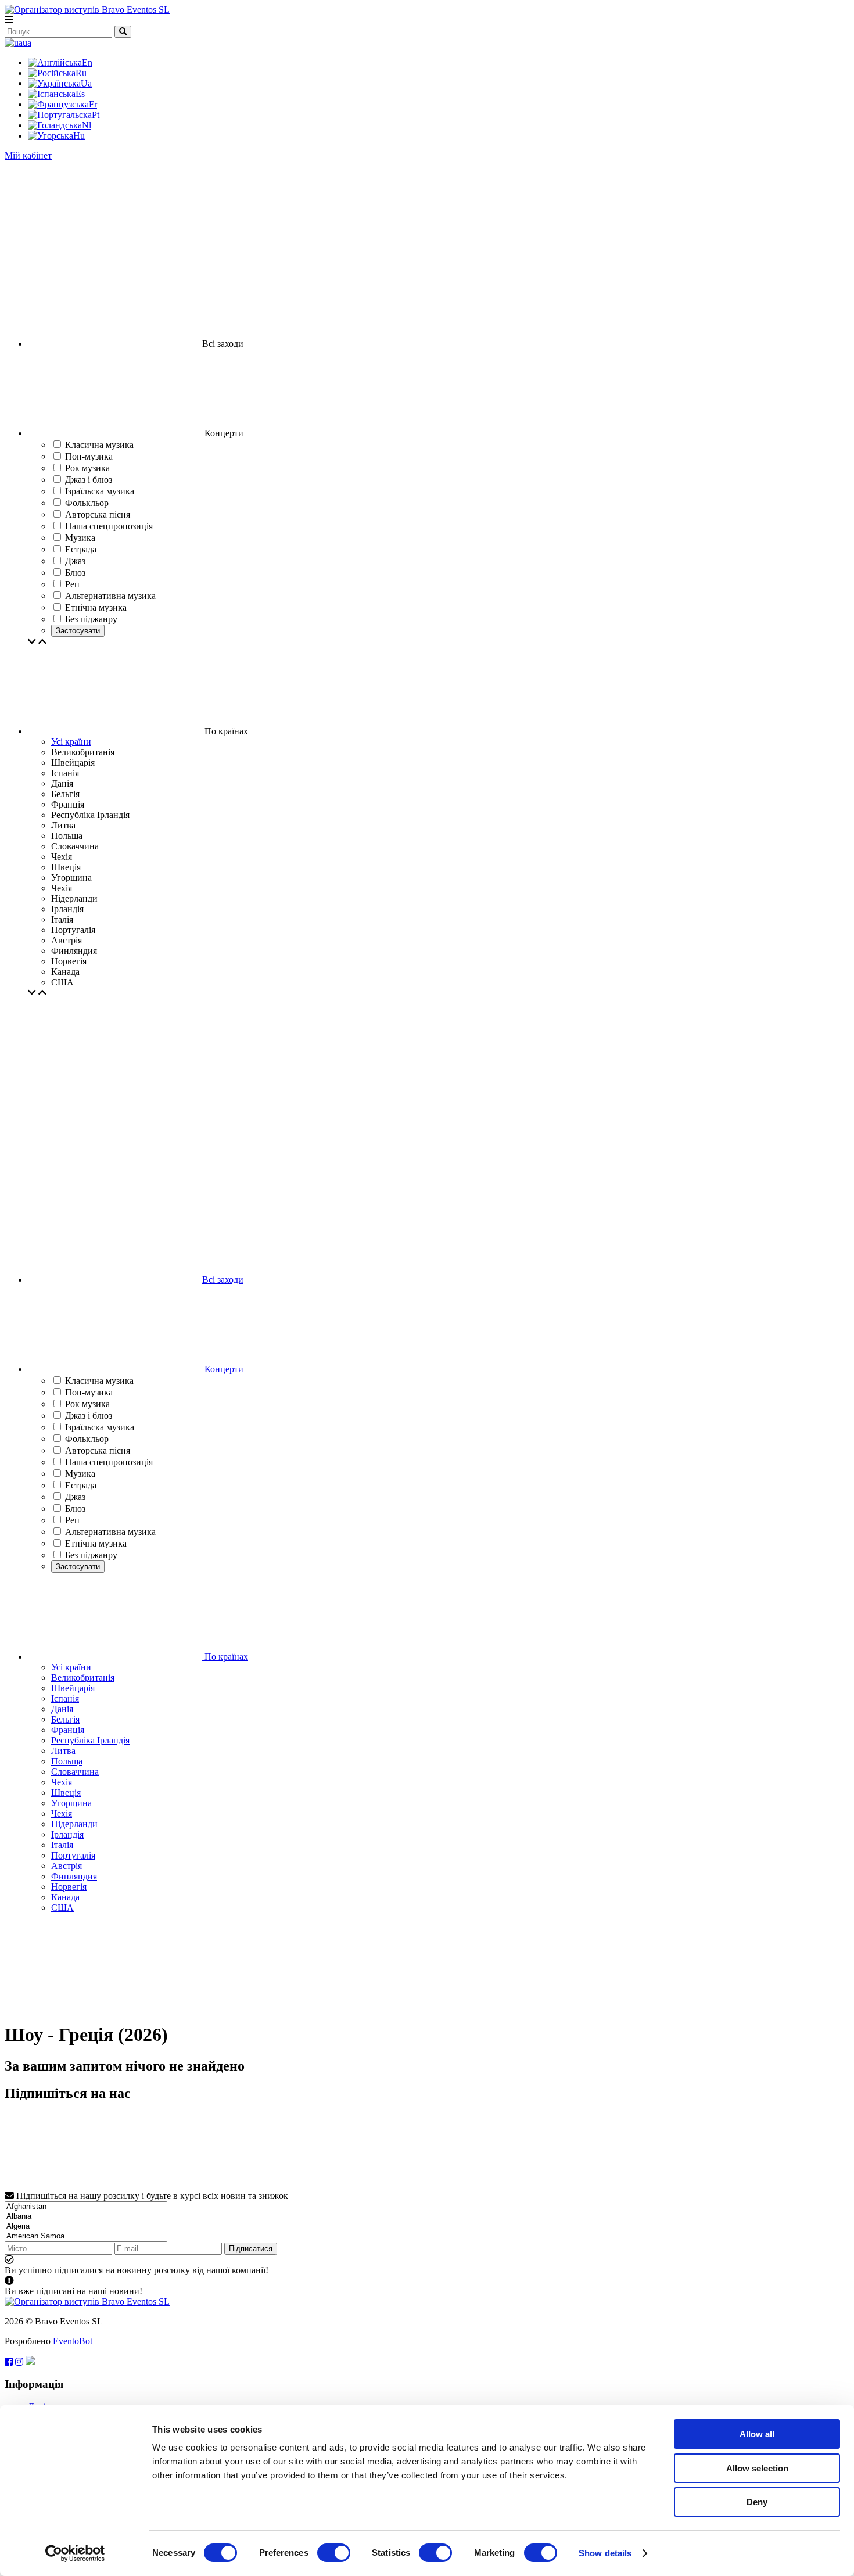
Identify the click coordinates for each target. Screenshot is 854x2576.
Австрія (67, 1866)
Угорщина (71, 1803)
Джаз (75, 1497)
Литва (63, 1751)
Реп (72, 1520)
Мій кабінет (28, 155)
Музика (80, 1474)
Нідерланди (74, 1824)
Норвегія (69, 1887)
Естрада (81, 1485)
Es (80, 94)
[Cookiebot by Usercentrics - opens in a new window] (75, 2553)
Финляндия (74, 1876)
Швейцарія (73, 1688)
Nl (87, 125)
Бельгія (65, 1719)
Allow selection (757, 2468)
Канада (65, 1897)
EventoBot (73, 2341)
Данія (62, 1709)
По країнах (225, 1657)
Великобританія (83, 1678)
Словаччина (75, 1772)
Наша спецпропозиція (109, 1462)
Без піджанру (91, 1555)
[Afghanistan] (86, 2207)
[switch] (334, 2553)
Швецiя (66, 1793)
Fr (93, 104)
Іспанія (65, 1698)
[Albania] (86, 2217)
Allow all (757, 2434)
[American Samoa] (86, 2236)
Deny (757, 2502)
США (62, 1908)
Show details (605, 2553)
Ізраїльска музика (100, 1427)
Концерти (223, 1369)
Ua (86, 83)
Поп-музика (89, 1392)
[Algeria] (86, 2227)
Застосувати (78, 631)
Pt (96, 115)
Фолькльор (87, 1439)
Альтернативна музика (110, 1532)
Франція (68, 1730)
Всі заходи (223, 1280)
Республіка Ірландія (90, 1740)
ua (27, 43)
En (87, 62)
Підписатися (251, 2249)
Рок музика (87, 1404)
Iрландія (67, 1834)
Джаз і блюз (89, 1416)
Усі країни (71, 742)
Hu (79, 136)
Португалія (73, 1855)
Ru (81, 73)
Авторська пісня (98, 1450)
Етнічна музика (96, 1543)
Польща (67, 1761)
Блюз (75, 1508)
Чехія (62, 1782)
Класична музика (99, 1381)
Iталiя (62, 1845)
